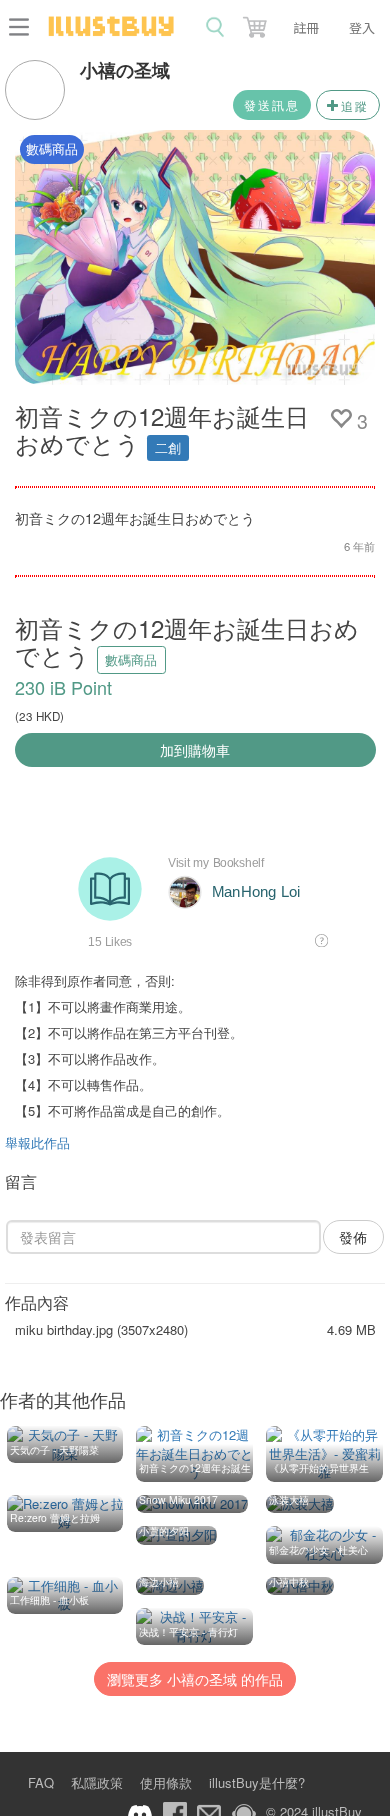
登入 (362, 27)
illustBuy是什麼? (257, 1782)
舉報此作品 (37, 1142)
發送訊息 (272, 104)
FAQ (41, 1782)
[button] (257, 23)
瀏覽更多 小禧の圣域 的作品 (195, 1679)
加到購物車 (195, 750)
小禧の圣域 (125, 70)
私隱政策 (97, 1782)
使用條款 (166, 1782)
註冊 (306, 27)
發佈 (353, 1237)
